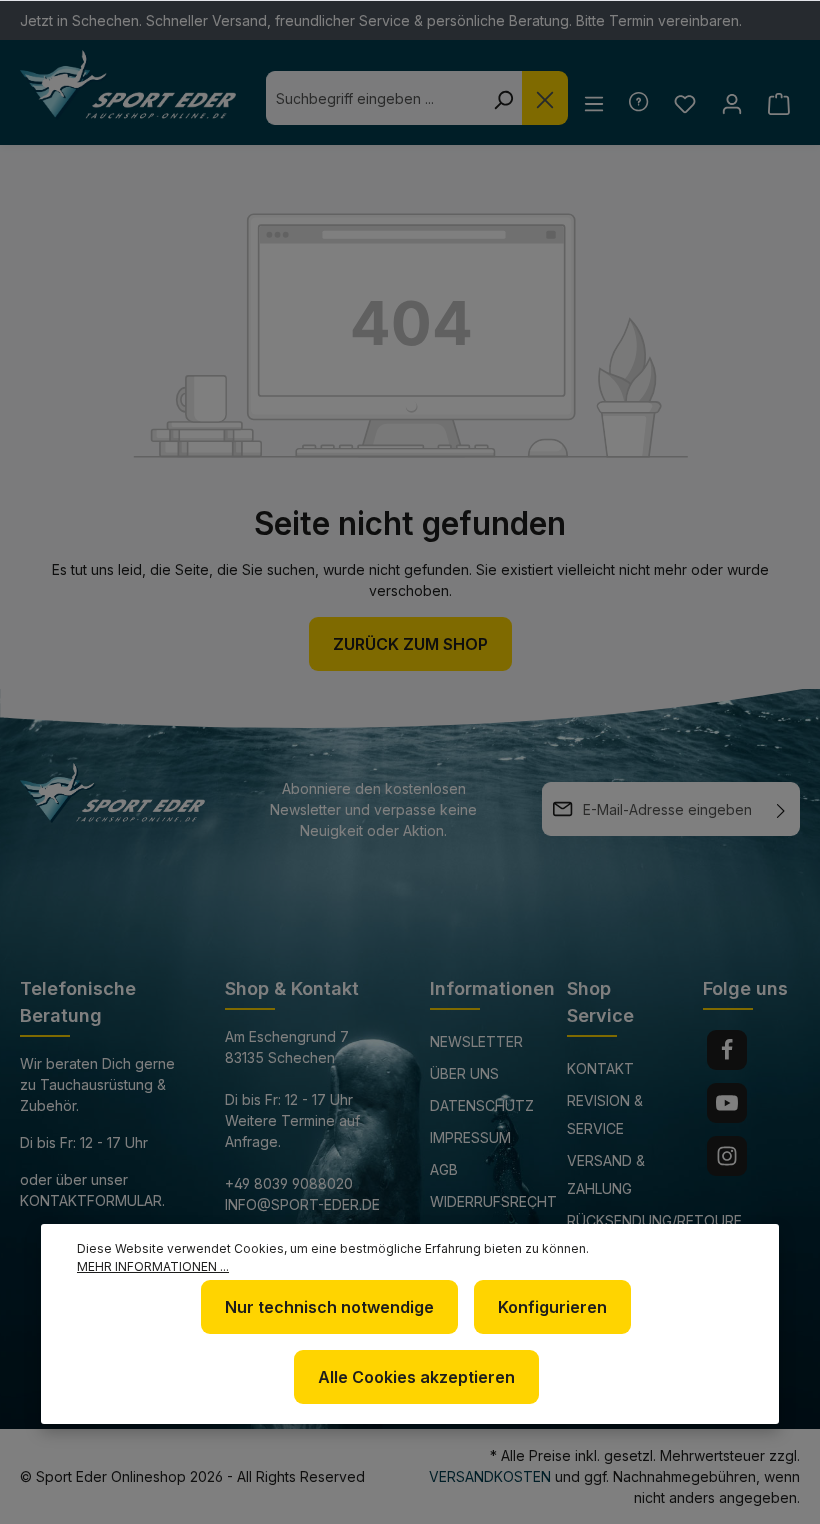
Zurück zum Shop (410, 644)
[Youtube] (727, 1103)
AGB (444, 1169)
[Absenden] (781, 809)
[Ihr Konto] (731, 103)
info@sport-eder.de (302, 1204)
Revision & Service (605, 1114)
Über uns (464, 1073)
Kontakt (600, 1068)
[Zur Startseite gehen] (128, 85)
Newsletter (476, 1041)
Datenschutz (482, 1105)
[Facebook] (727, 1050)
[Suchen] (503, 98)
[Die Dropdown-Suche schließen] (545, 98)
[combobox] (375, 98)
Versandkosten (490, 1476)
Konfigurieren (552, 1307)
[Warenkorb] (778, 103)
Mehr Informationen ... (153, 1266)
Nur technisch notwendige (329, 1307)
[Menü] (593, 103)
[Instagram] (727, 1156)
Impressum (470, 1137)
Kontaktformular (91, 1200)
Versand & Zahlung (606, 1174)
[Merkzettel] (684, 103)
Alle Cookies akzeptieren (416, 1377)
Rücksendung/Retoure (654, 1220)
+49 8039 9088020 (289, 1183)
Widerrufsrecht (493, 1201)
